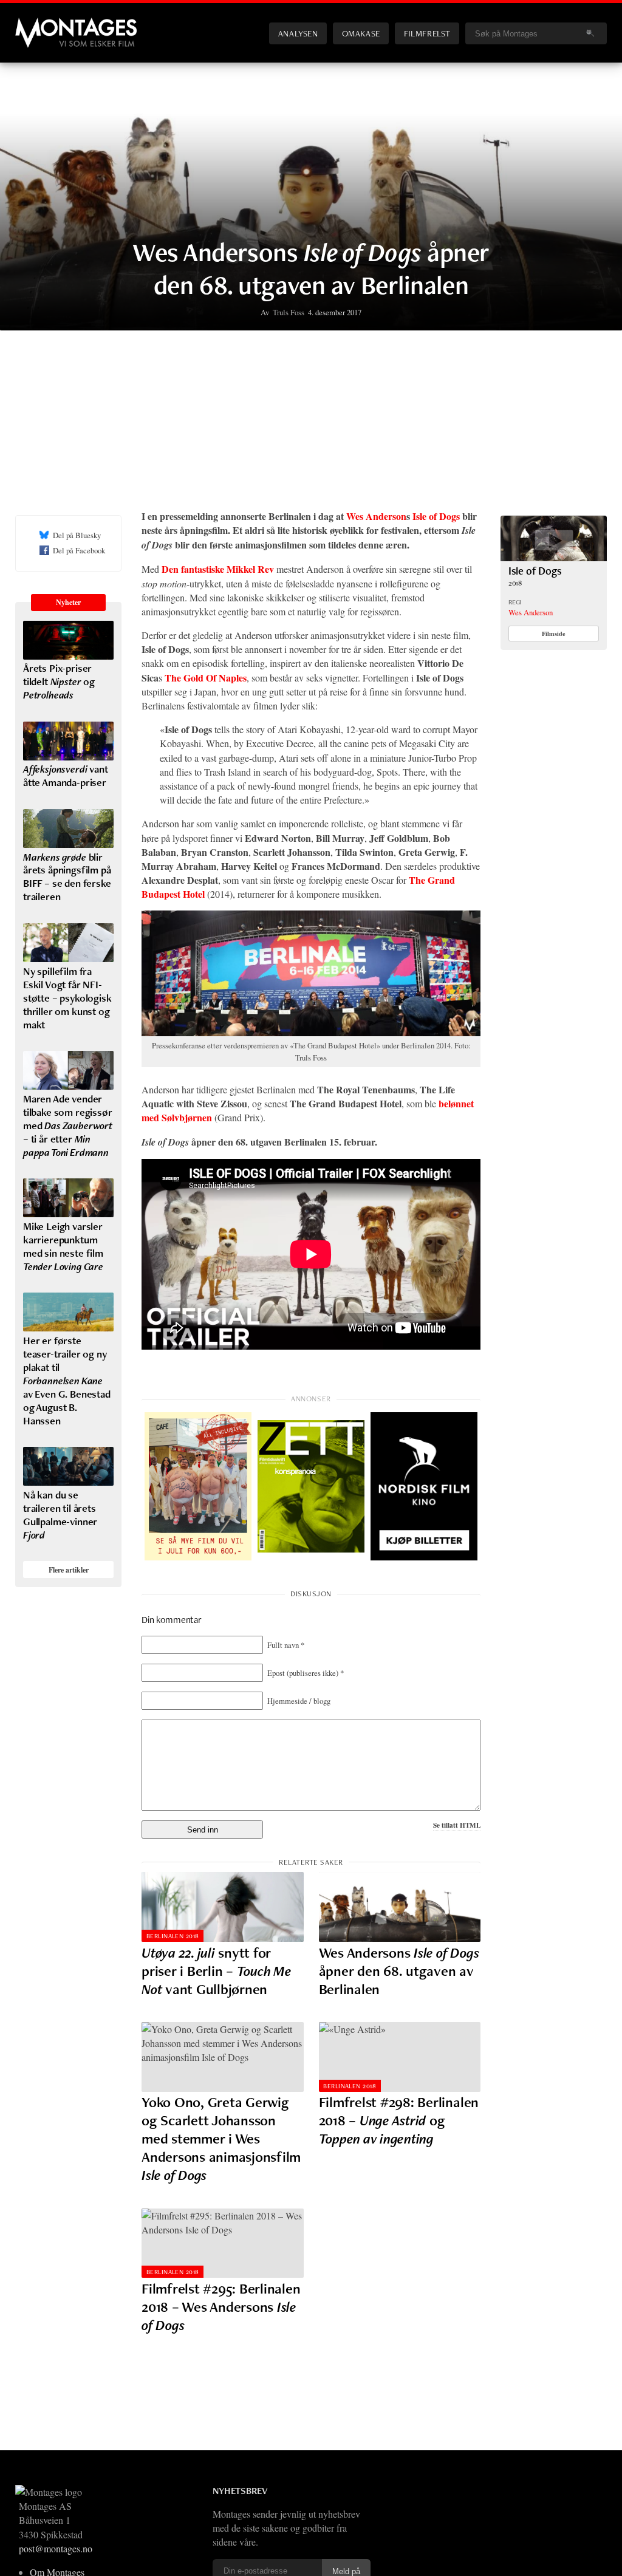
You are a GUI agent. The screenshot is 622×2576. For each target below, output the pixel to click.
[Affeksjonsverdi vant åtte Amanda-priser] (68, 741)
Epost (306, 1673)
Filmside (554, 634)
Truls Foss (289, 312)
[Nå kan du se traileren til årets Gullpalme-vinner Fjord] (68, 1466)
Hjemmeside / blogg (299, 1701)
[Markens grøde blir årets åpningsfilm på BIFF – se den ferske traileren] (68, 828)
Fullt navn (286, 1645)
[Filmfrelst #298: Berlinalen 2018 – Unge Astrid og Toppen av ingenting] (400, 2057)
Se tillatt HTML (457, 1825)
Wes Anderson (376, 516)
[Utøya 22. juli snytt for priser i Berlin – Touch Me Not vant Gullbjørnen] (223, 1907)
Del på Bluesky (77, 535)
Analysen (298, 33)
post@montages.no (56, 2548)
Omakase (361, 33)
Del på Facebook (79, 550)
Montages (35, 24)
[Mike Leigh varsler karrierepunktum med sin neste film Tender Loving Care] (68, 1198)
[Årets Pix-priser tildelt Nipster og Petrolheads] (68, 640)
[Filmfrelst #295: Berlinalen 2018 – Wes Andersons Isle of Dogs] (223, 2243)
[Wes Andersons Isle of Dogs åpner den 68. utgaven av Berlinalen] (400, 1907)
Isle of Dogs (436, 516)
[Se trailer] (554, 557)
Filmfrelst (427, 33)
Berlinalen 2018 (173, 1936)
